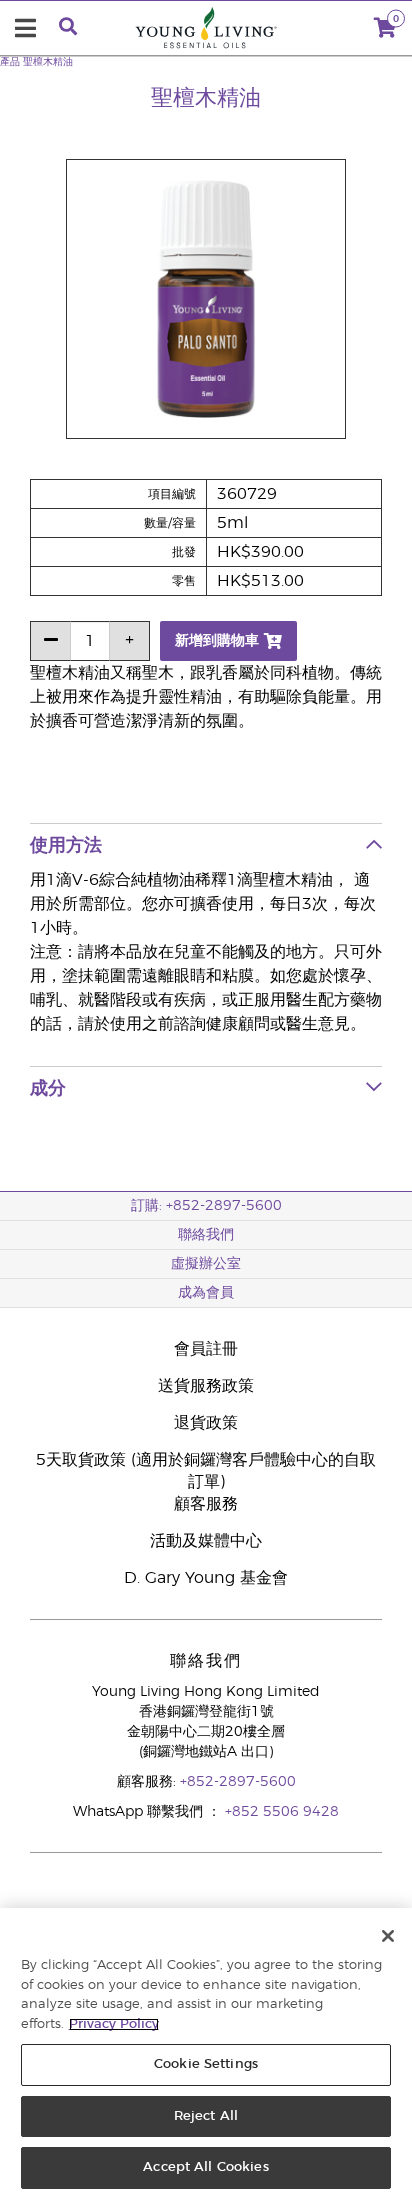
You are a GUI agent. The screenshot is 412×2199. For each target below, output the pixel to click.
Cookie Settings (206, 2064)
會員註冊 (206, 1349)
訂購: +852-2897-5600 (206, 1206)
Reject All (206, 2116)
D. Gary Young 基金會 (206, 1578)
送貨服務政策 (206, 1386)
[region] (206, 2053)
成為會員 (206, 1293)
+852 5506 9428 (282, 1812)
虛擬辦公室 (206, 1264)
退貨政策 (206, 1423)
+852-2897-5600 (238, 1782)
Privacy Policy (114, 2024)
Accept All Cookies (205, 2167)
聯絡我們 (206, 1235)
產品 (10, 62)
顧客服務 (206, 1504)
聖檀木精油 (48, 62)
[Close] (388, 1936)
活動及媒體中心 (206, 1541)
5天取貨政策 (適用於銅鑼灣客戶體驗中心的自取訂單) (206, 1471)
